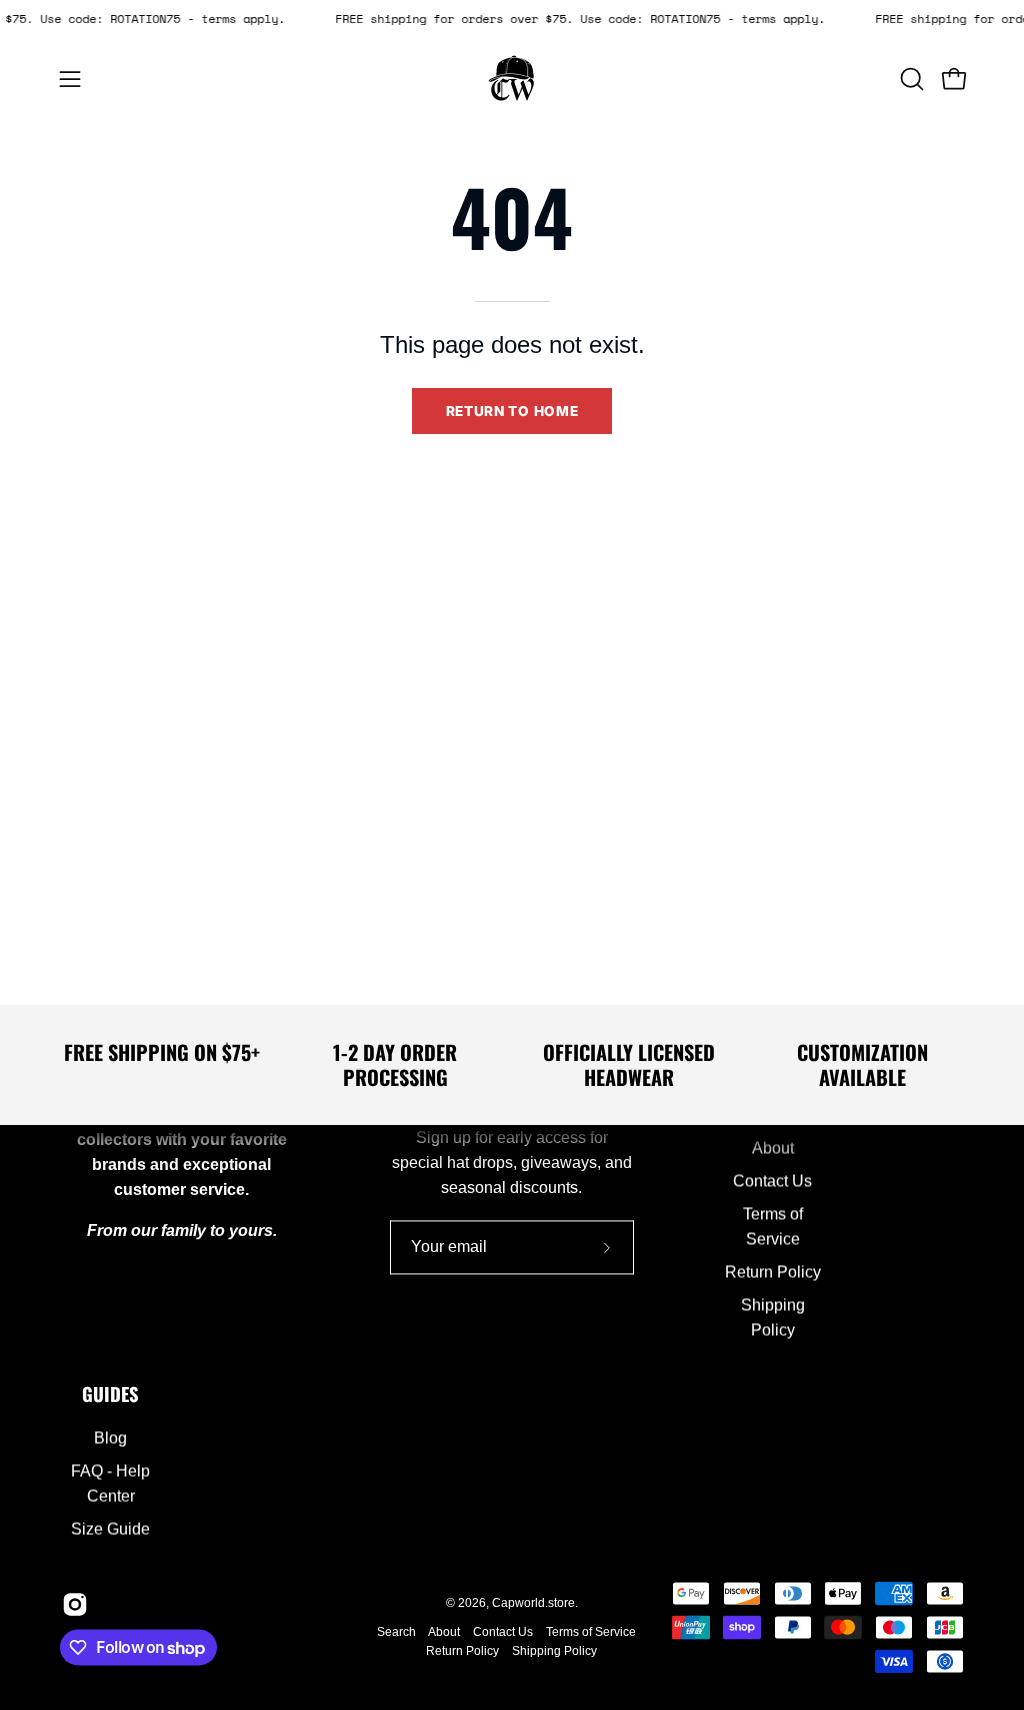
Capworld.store (533, 1604)
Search (396, 1632)
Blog (110, 1438)
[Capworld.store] (512, 79)
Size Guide (110, 1529)
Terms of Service (591, 1632)
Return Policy (772, 1272)
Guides (110, 1394)
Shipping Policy (554, 1651)
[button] (910, 79)
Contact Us (772, 1181)
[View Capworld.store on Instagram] (72, 1605)
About (772, 1148)
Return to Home (512, 411)
